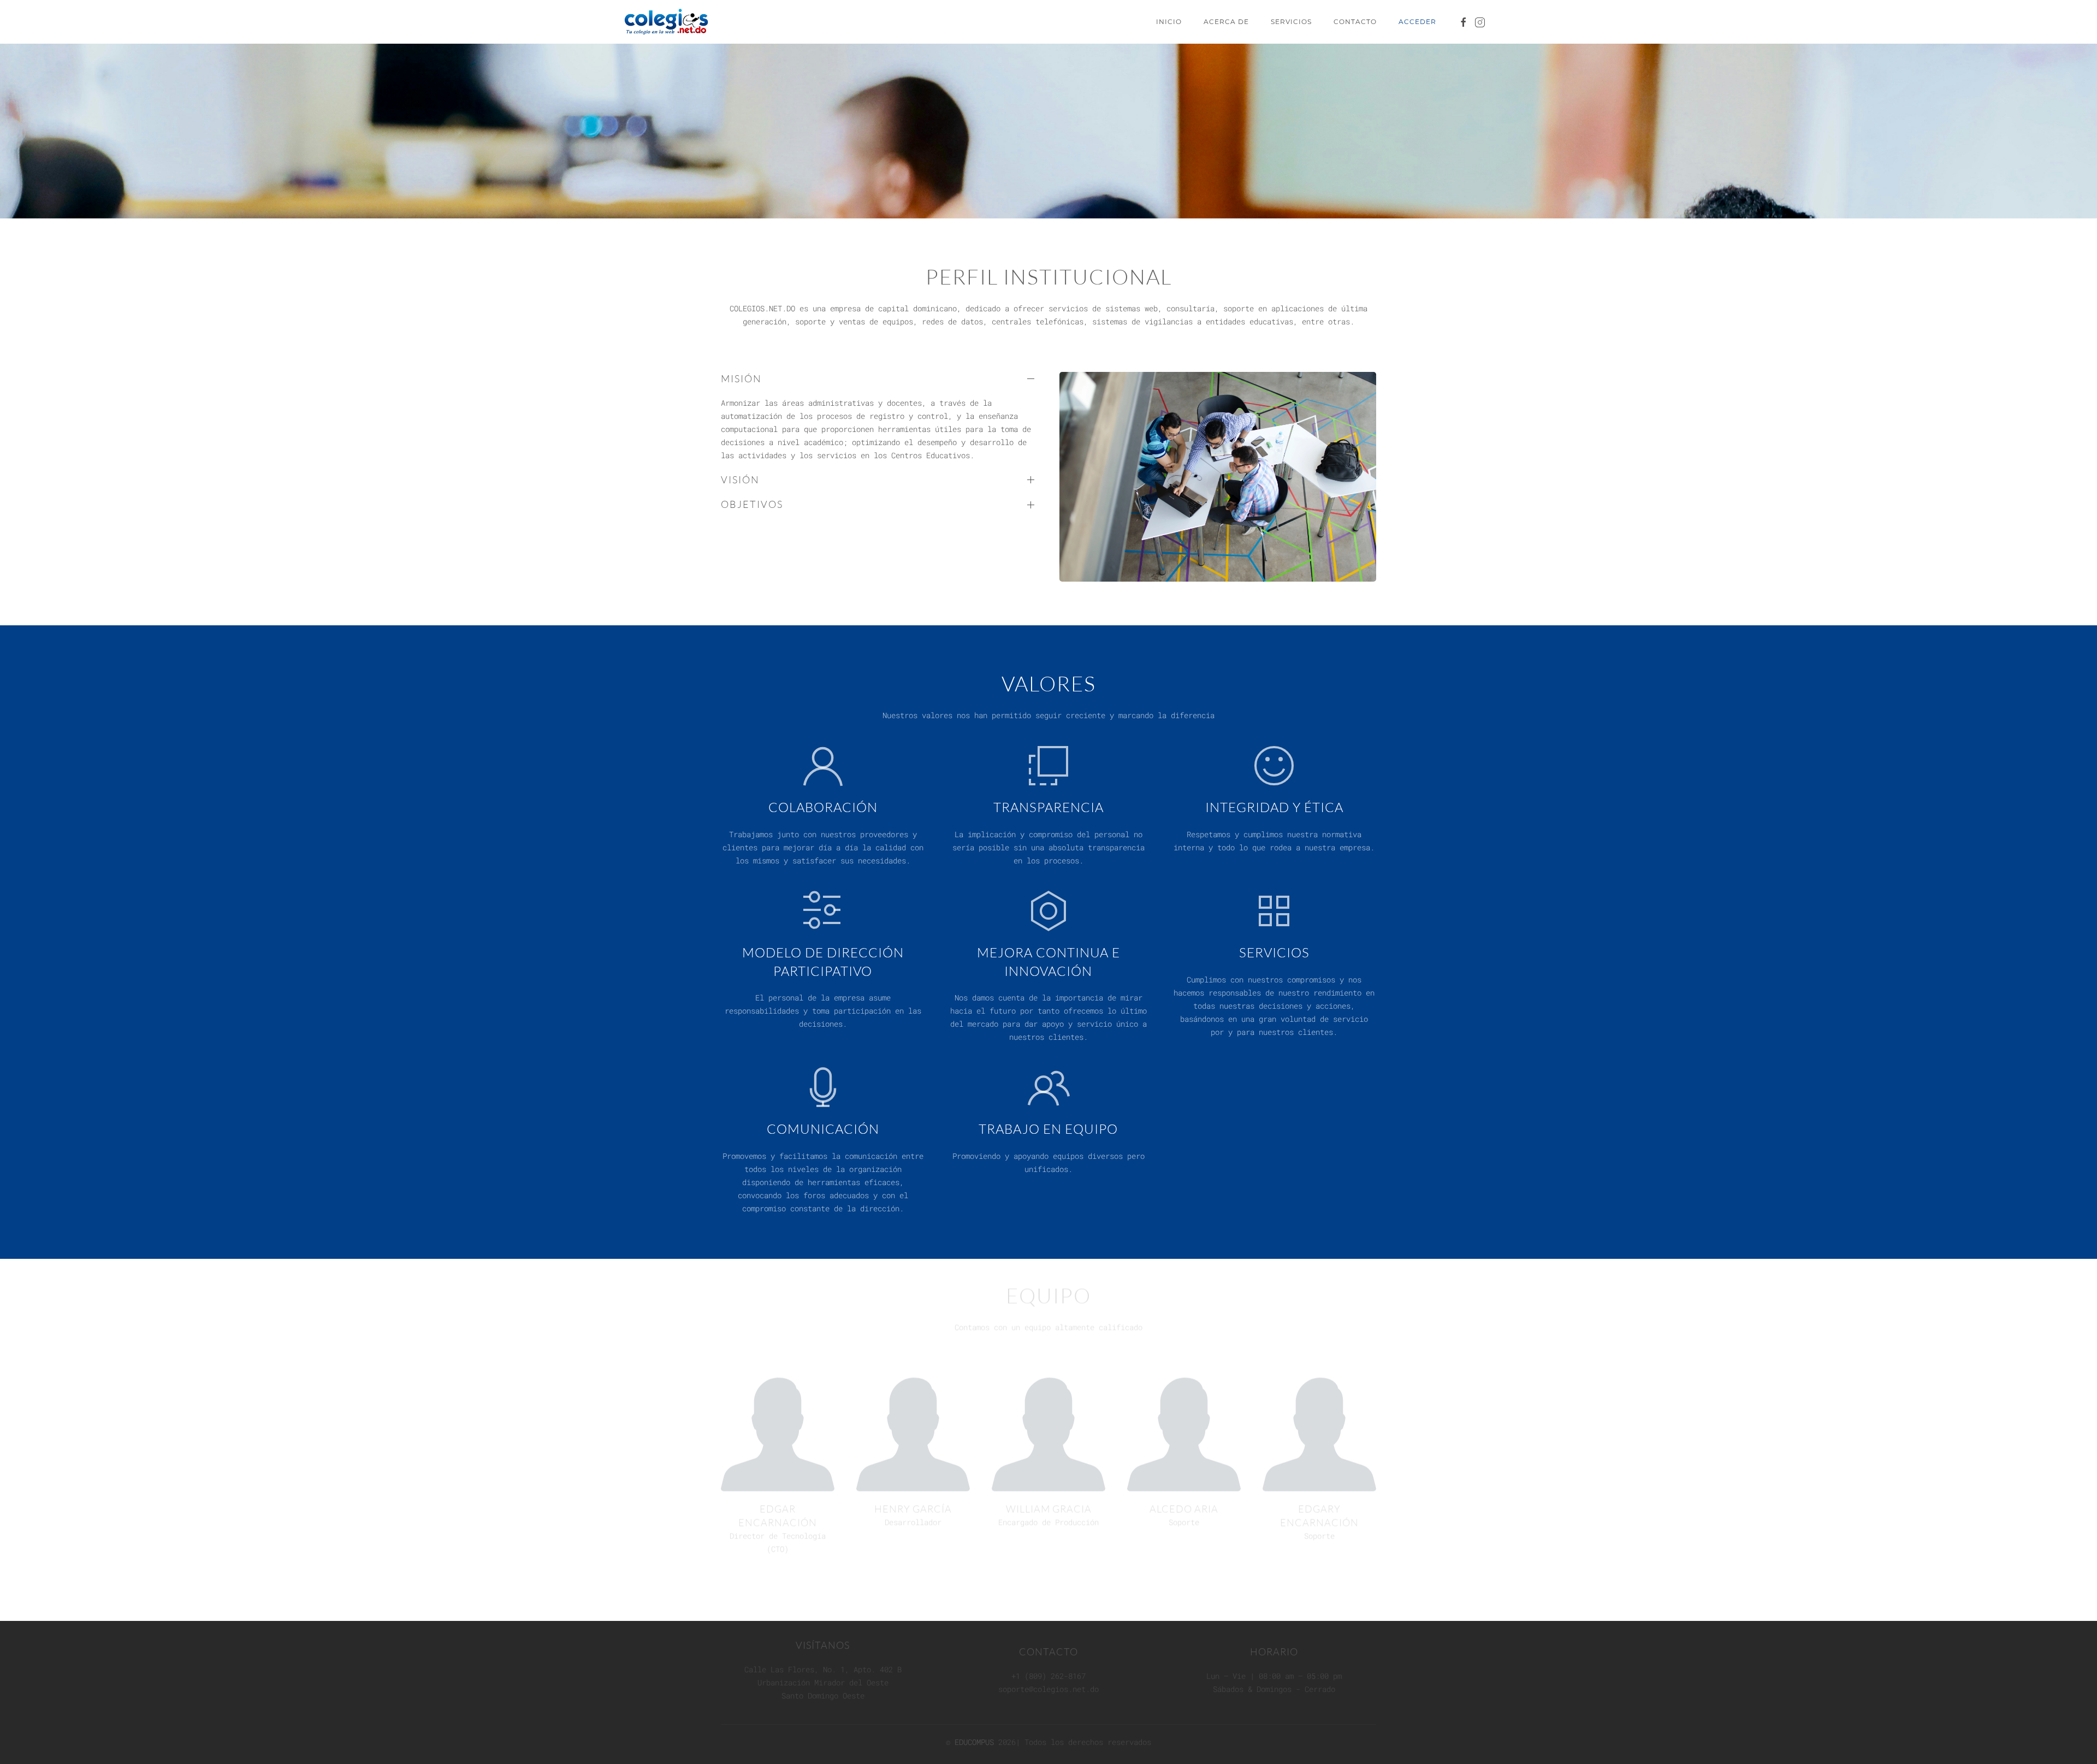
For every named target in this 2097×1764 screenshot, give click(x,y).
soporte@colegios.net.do (1048, 1693)
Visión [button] (740, 480)
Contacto (1355, 22)
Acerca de (1226, 22)
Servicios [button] (1291, 22)
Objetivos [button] (752, 504)
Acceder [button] (1417, 22)
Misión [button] (741, 378)
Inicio (1169, 22)
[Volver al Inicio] (668, 22)
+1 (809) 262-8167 (1048, 1680)
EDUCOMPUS (974, 1746)
